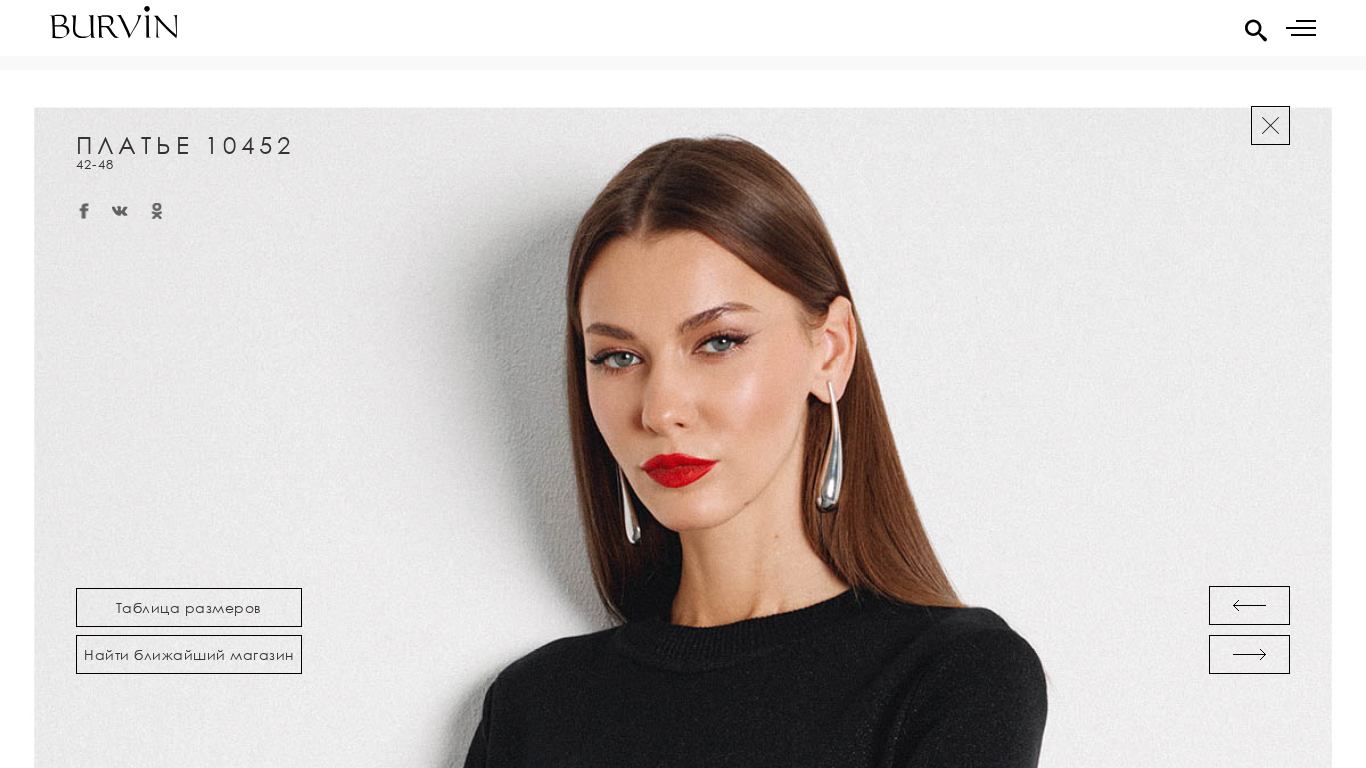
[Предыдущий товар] (1249, 605)
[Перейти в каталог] (1270, 125)
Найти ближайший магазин (189, 654)
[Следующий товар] (1249, 654)
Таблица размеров (189, 607)
